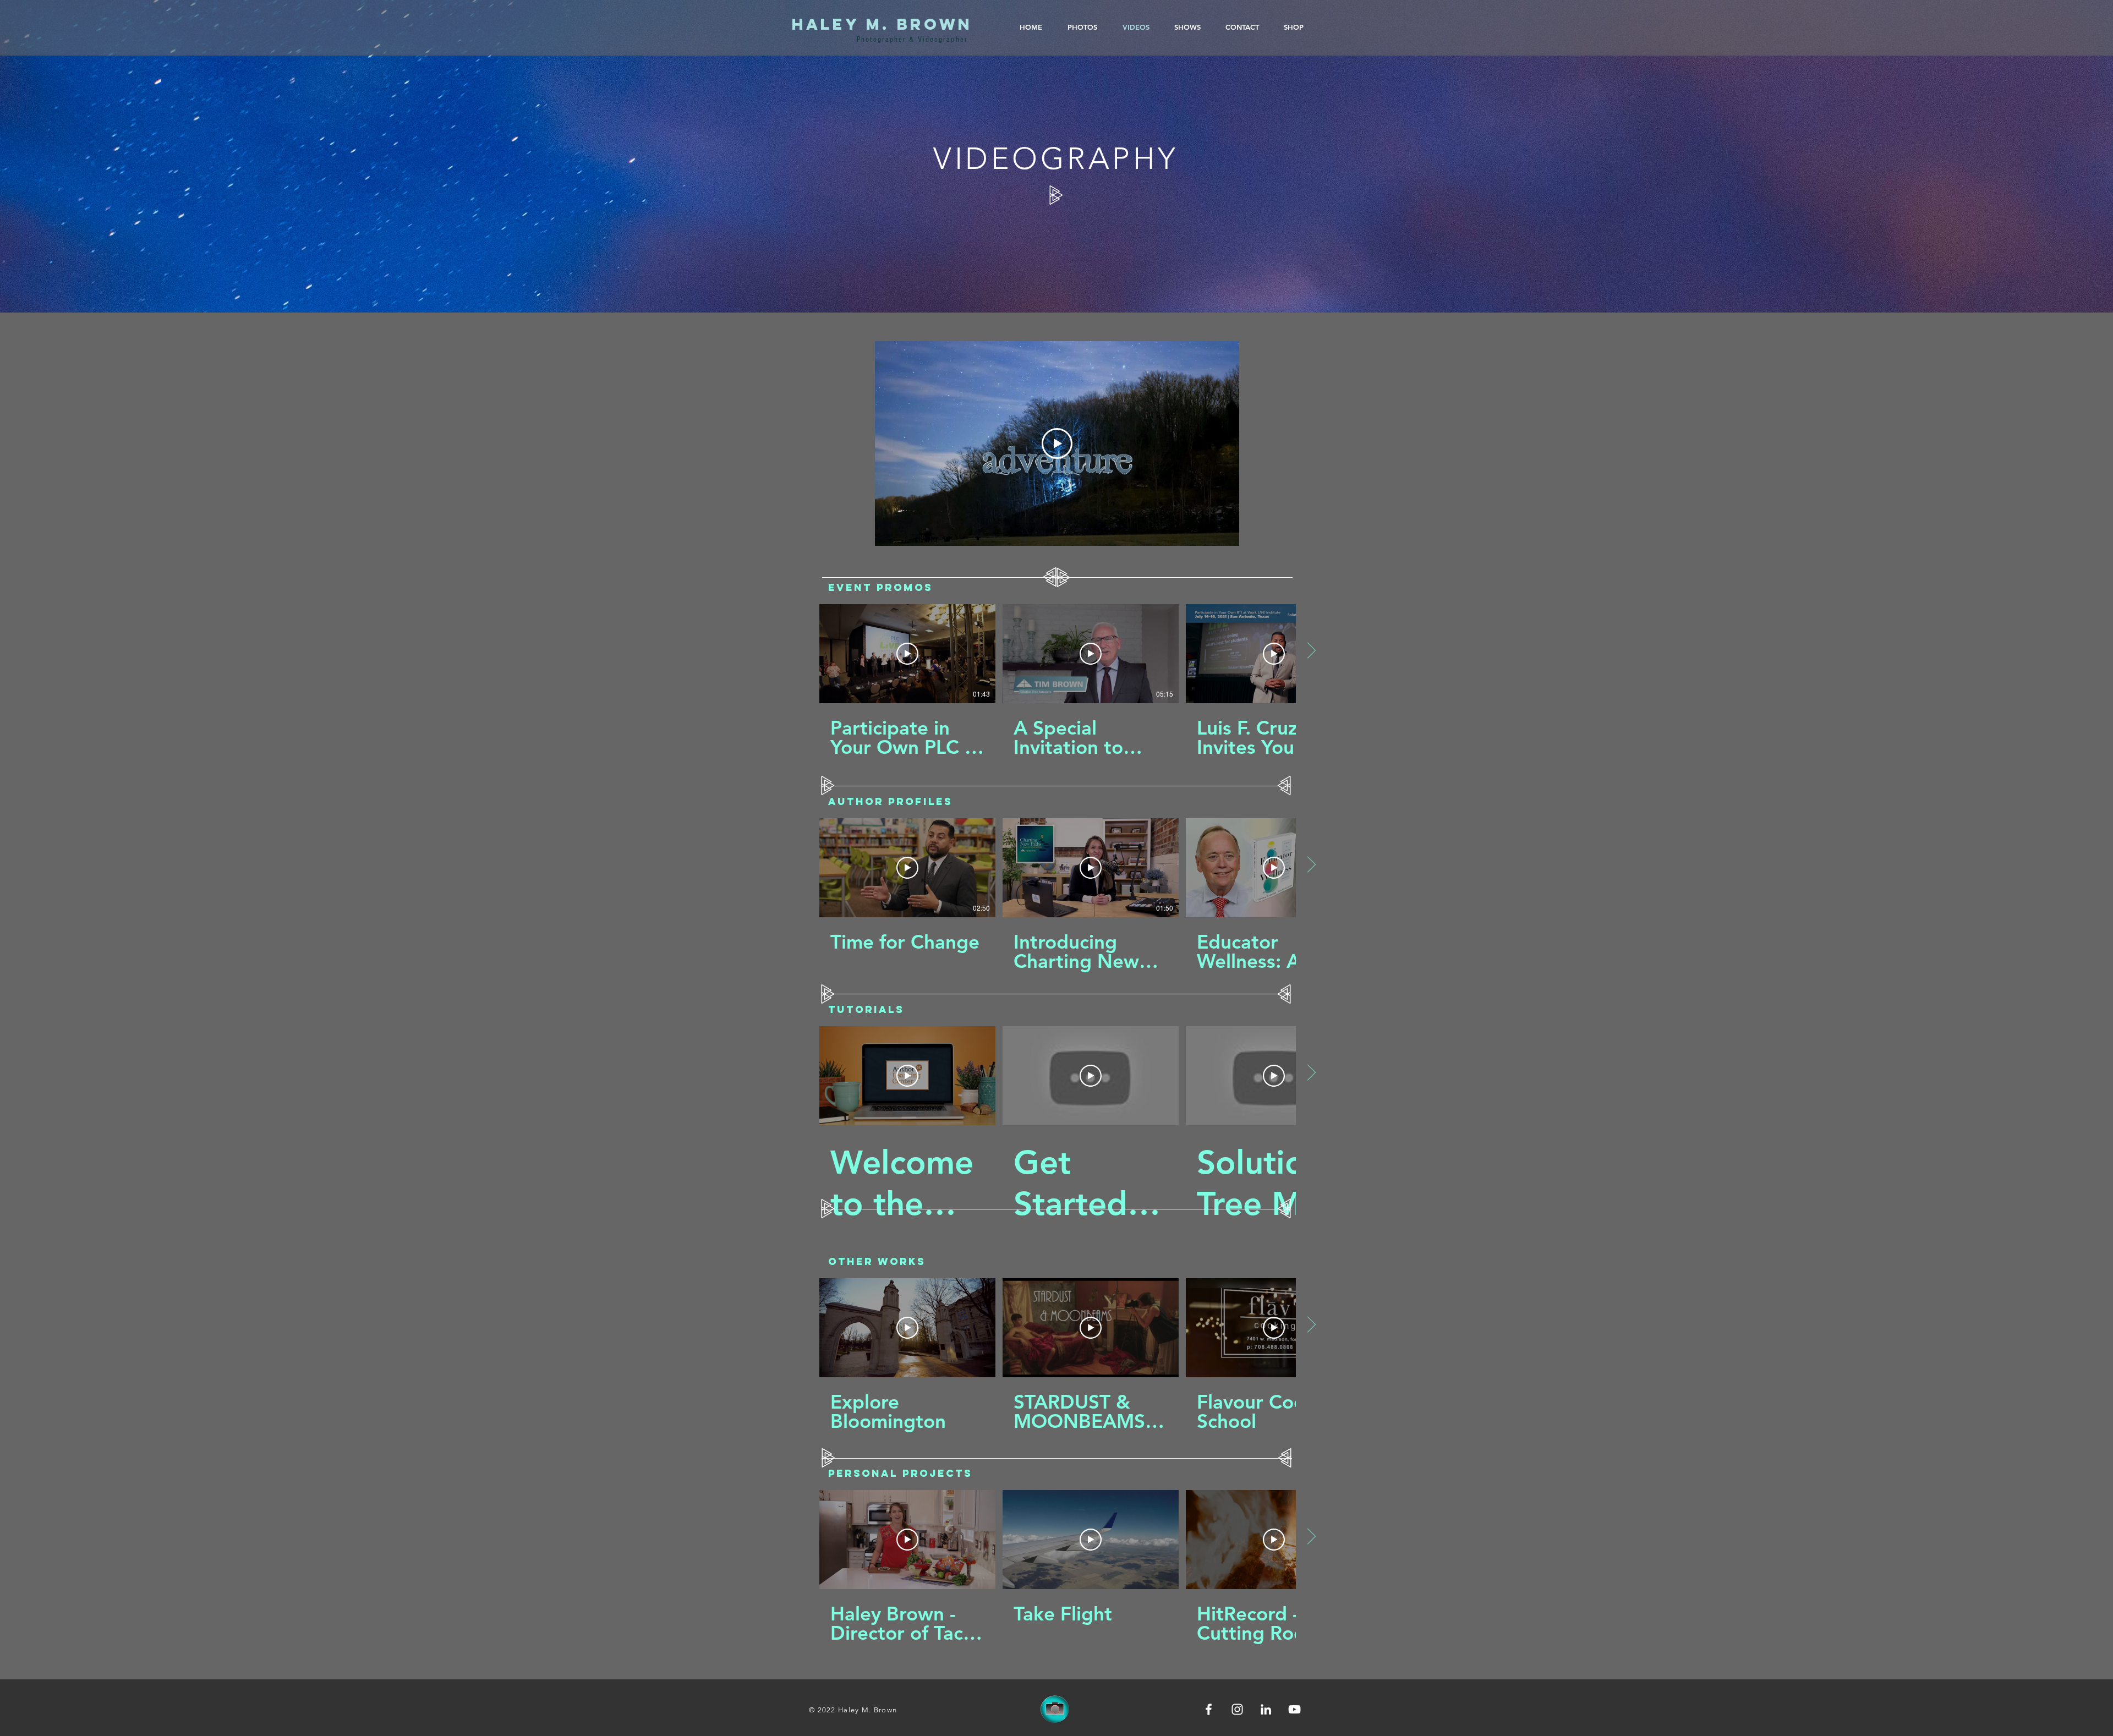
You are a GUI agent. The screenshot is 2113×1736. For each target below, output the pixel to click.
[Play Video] (1057, 443)
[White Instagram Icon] (1237, 1709)
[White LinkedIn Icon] (1266, 1709)
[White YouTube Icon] (1294, 1709)
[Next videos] (1311, 651)
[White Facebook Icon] (1209, 1709)
